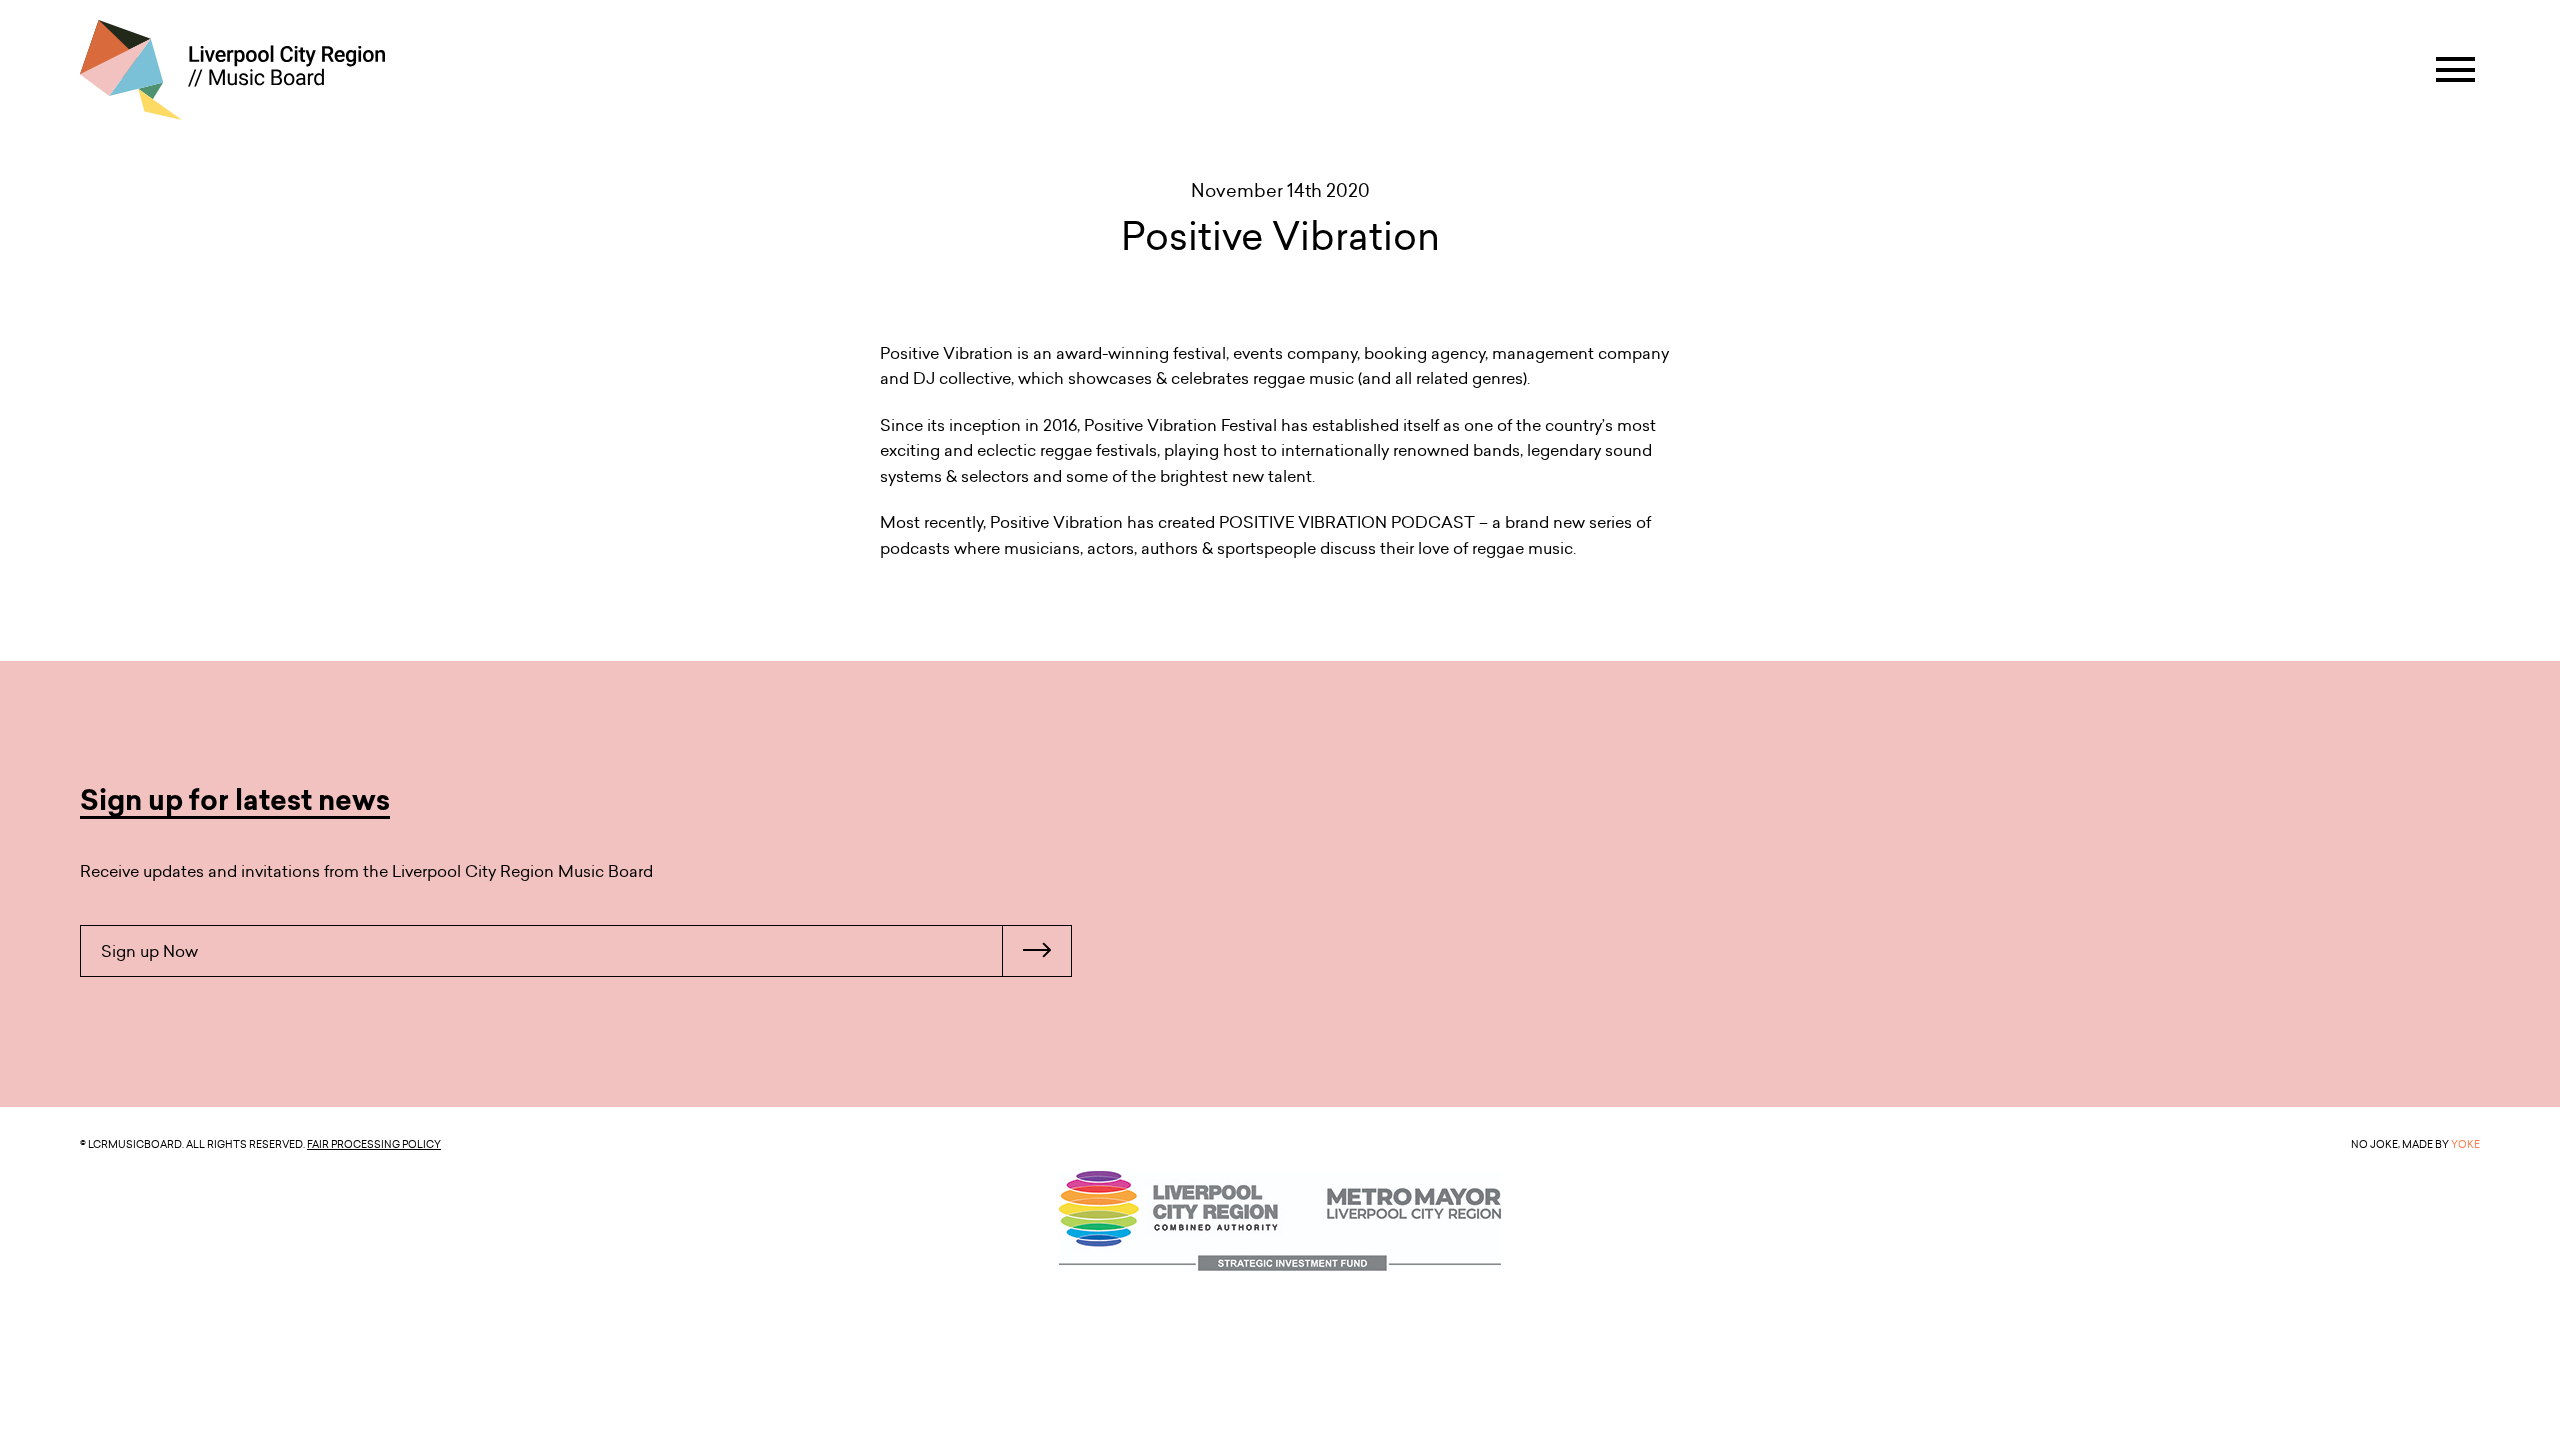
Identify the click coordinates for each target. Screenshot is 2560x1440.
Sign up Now (149, 951)
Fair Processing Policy (374, 1144)
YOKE (2465, 1144)
